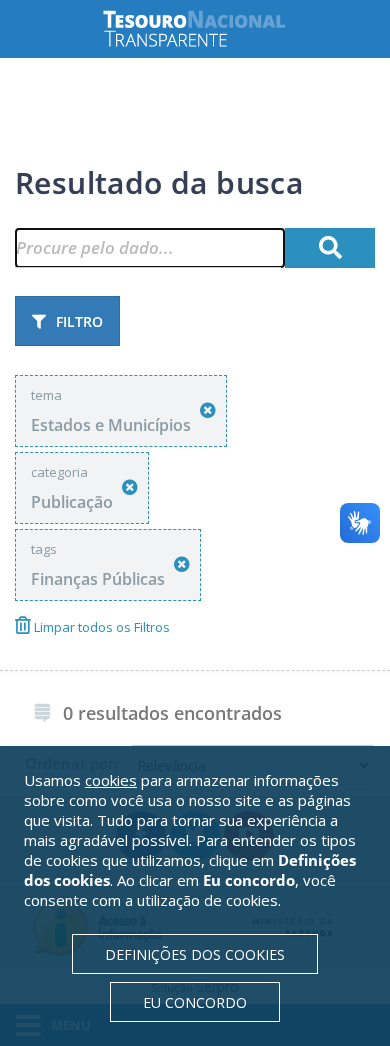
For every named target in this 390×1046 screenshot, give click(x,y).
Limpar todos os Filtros (100, 627)
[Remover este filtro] (208, 410)
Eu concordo (195, 1002)
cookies (111, 780)
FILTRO (79, 321)
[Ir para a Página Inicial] (210, 28)
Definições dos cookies (195, 954)
